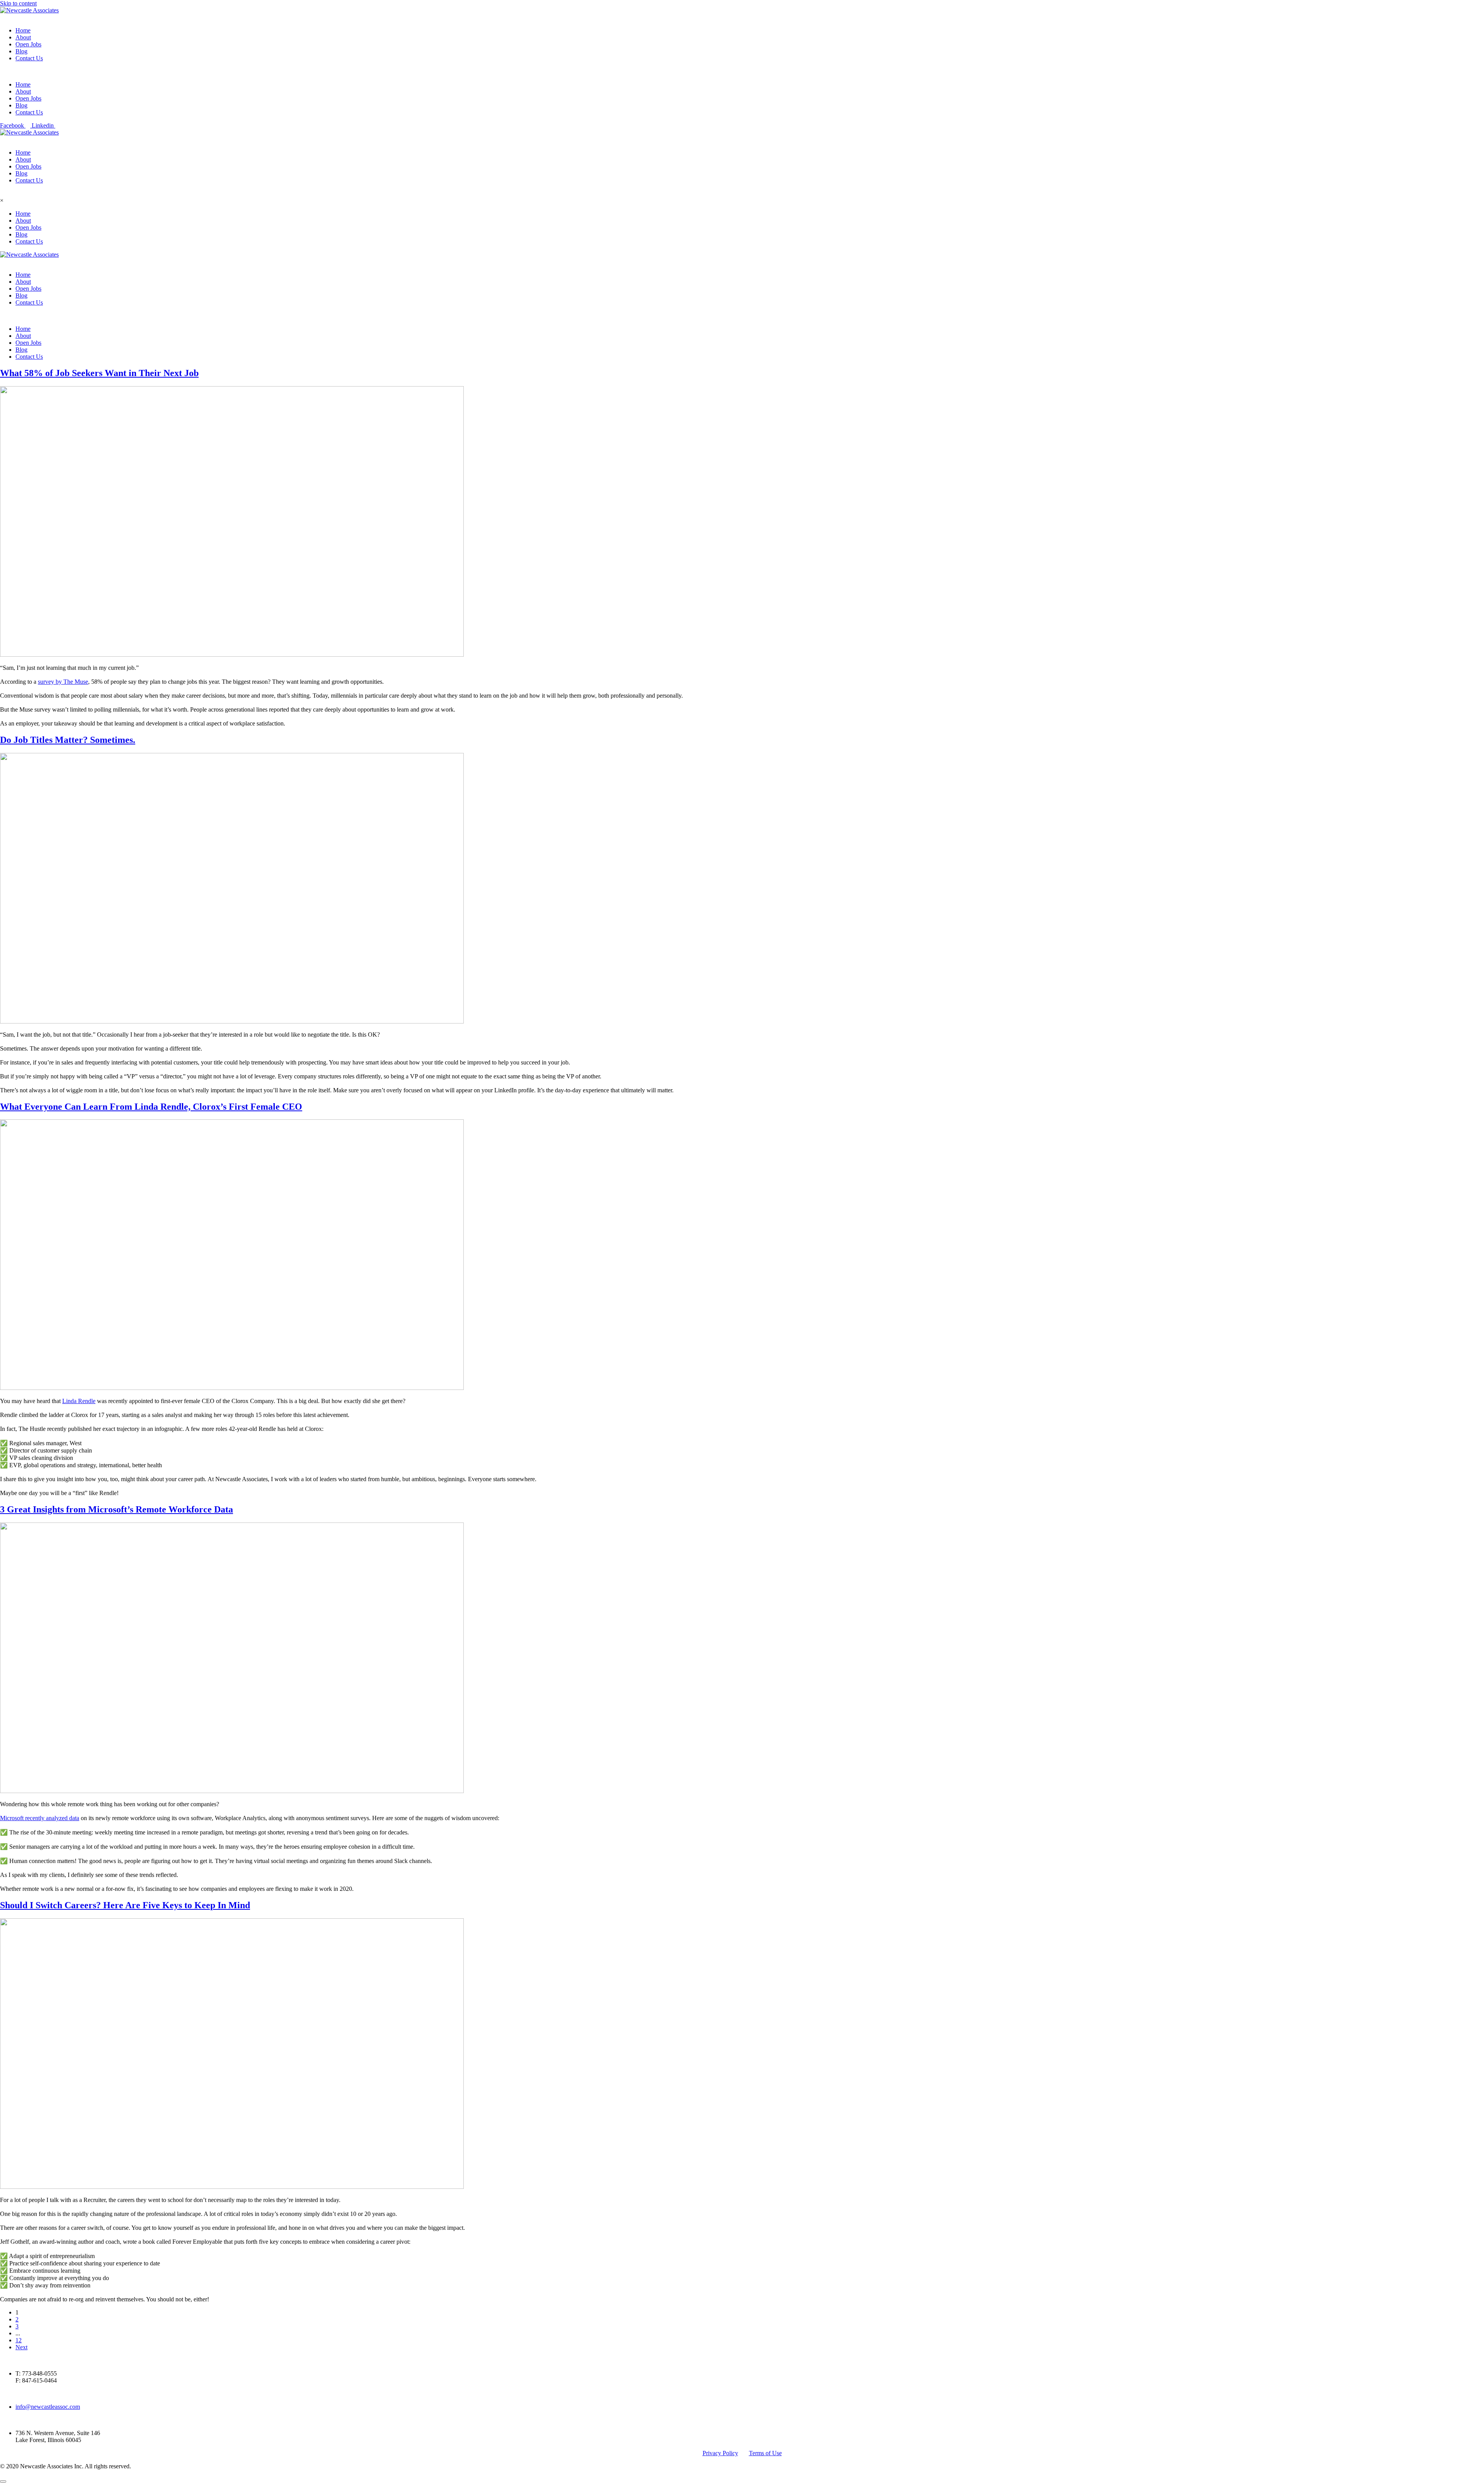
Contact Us (29, 58)
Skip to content (18, 3)
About (23, 37)
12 (19, 2340)
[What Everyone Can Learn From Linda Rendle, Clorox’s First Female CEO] (232, 1388)
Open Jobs (28, 44)
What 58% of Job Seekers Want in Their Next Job (99, 373)
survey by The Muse (63, 682)
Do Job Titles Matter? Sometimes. (68, 740)
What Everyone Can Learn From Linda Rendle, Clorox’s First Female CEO (151, 1107)
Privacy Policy (720, 2453)
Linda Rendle (79, 1401)
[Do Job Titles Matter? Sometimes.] (232, 1021)
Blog (21, 51)
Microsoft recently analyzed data (40, 1818)
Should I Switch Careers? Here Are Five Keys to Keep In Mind (125, 1905)
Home (23, 30)
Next (21, 2347)
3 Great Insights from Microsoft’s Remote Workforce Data (117, 1509)
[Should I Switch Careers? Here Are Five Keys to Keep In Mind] (232, 2187)
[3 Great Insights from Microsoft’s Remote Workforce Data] (232, 1791)
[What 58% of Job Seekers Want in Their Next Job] (232, 655)
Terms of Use (765, 2453)
